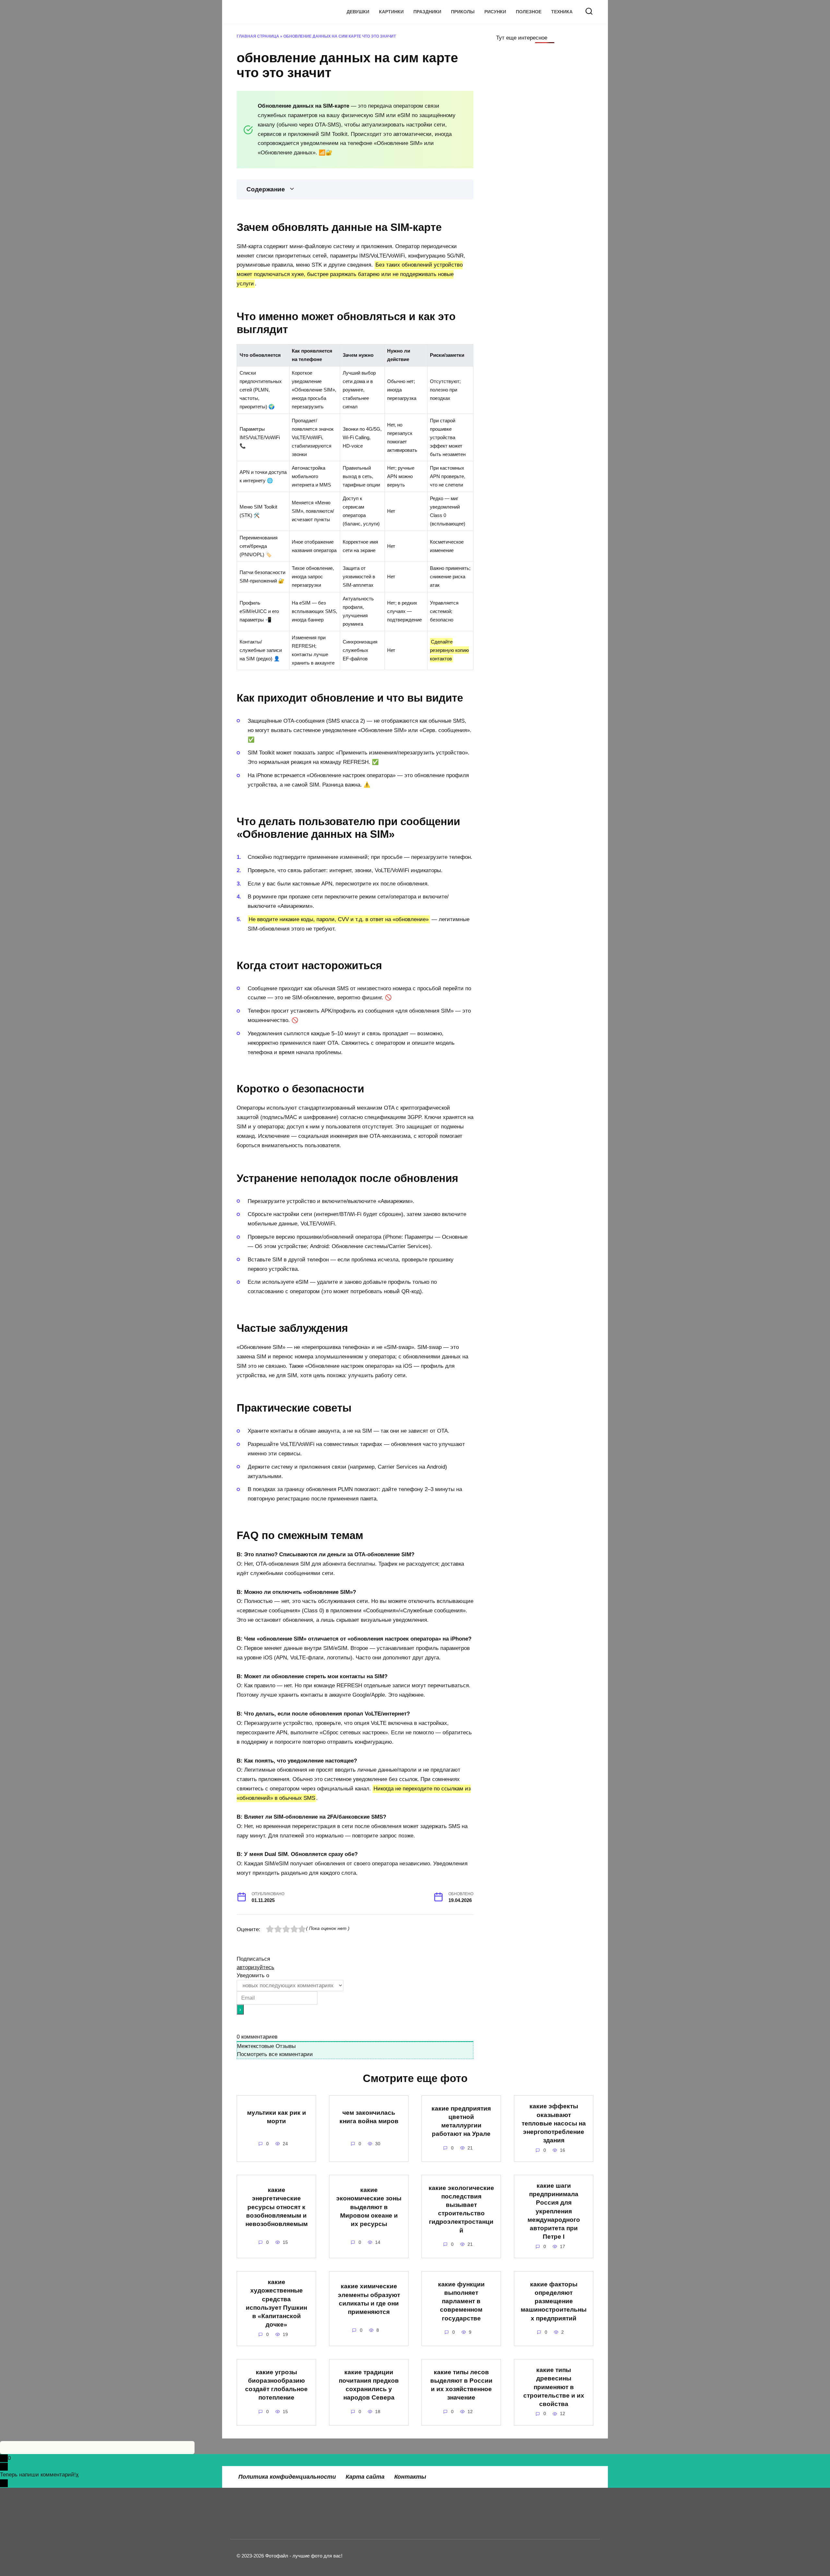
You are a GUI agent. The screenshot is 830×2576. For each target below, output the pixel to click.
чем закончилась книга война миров (369, 2117)
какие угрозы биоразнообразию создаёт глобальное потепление (276, 2385)
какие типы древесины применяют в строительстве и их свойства (554, 2387)
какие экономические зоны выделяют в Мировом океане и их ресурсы (369, 2207)
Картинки (391, 12)
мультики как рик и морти (277, 2117)
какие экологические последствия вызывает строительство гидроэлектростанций (461, 2209)
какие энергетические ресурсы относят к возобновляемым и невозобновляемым (277, 2207)
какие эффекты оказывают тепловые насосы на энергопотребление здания (554, 2123)
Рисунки (495, 12)
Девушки (358, 12)
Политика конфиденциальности (287, 2477)
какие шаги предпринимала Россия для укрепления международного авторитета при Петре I (554, 2211)
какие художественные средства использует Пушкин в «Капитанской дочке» (276, 2303)
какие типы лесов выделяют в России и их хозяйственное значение (461, 2385)
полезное (529, 12)
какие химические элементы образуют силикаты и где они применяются (369, 2299)
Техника (562, 12)
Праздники (427, 12)
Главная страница (258, 36)
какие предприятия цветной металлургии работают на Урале (461, 2121)
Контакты (410, 2477)
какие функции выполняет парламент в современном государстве (461, 2301)
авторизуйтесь (255, 1967)
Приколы (463, 12)
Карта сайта (365, 2477)
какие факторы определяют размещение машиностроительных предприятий (554, 2301)
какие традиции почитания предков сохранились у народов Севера (369, 2385)
